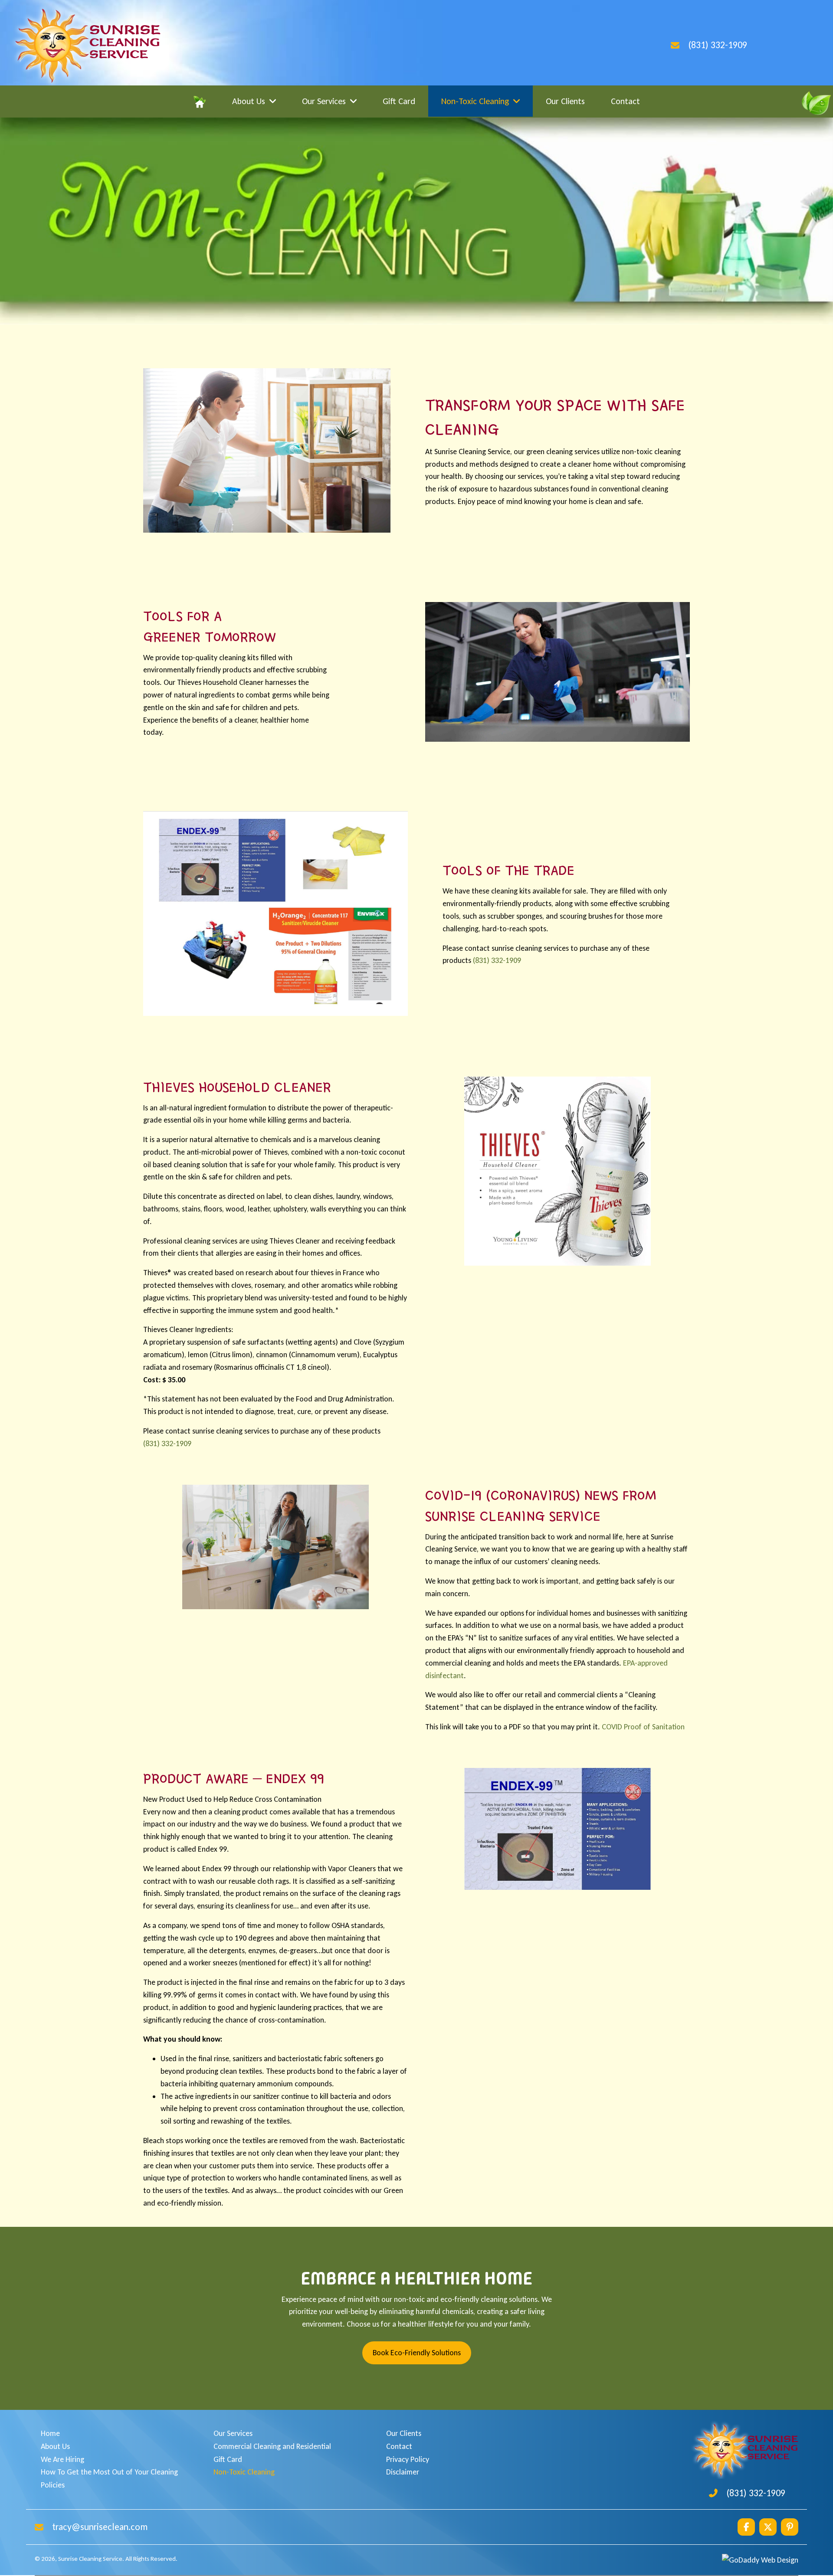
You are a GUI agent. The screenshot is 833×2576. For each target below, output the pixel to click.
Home (50, 2433)
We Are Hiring (62, 2459)
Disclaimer (403, 2472)
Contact (399, 2446)
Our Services (233, 2433)
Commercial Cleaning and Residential (272, 2446)
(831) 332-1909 (718, 45)
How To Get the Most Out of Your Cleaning (109, 2472)
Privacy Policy (408, 2459)
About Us (55, 2446)
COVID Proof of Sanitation (643, 1727)
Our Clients (404, 2433)
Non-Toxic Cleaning (244, 2472)
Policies (53, 2485)
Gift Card (228, 2459)
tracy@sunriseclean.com (100, 2527)
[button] (746, 2527)
